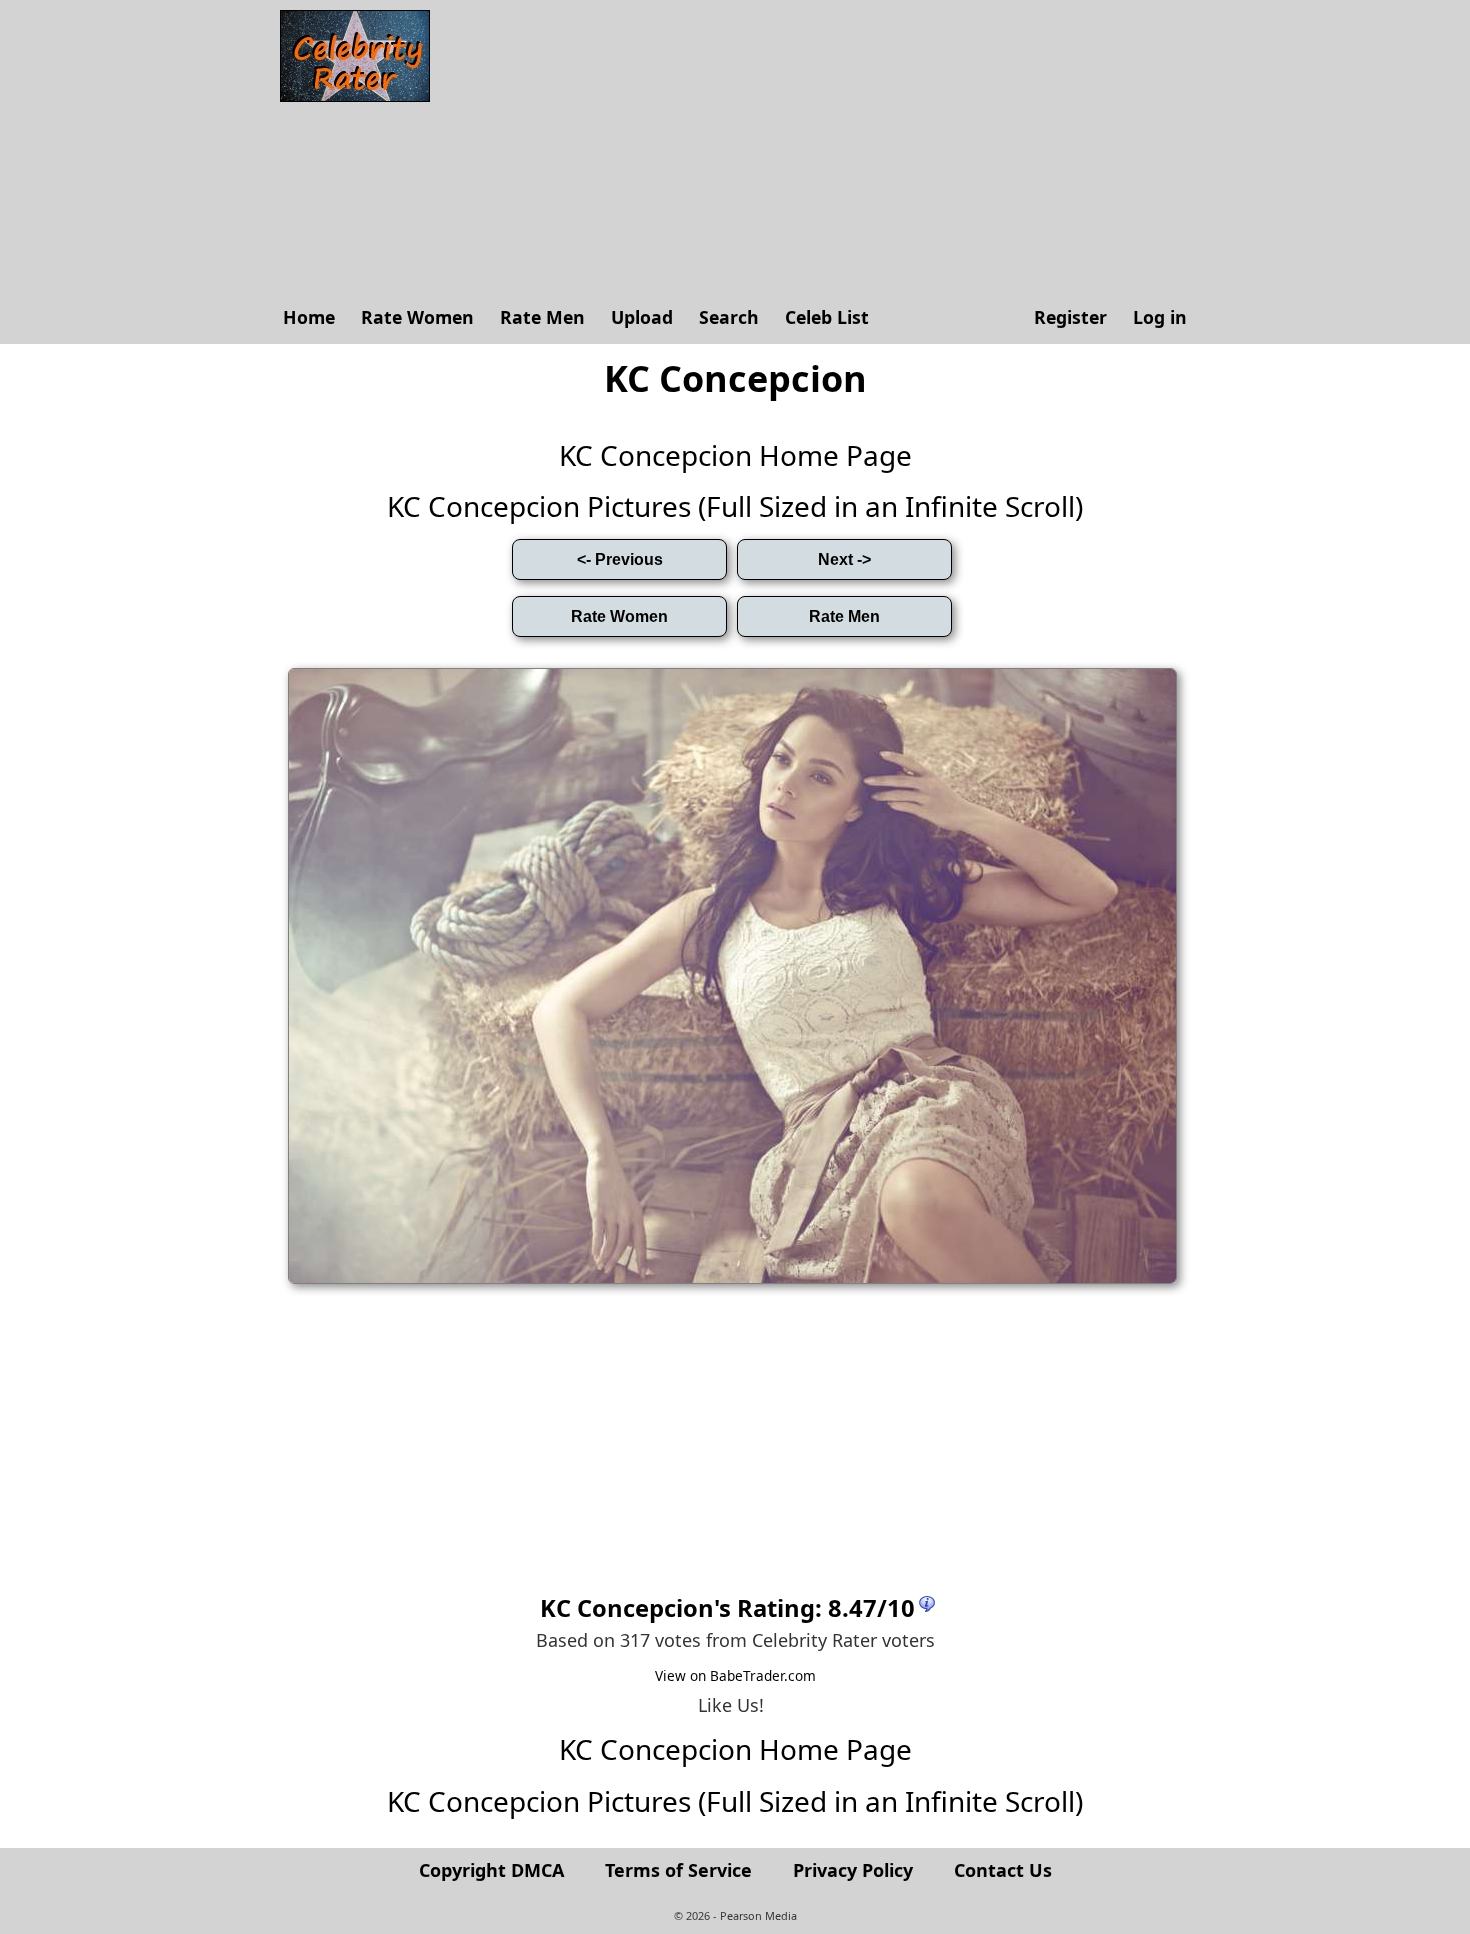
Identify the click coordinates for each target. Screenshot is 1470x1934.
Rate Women (417, 317)
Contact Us (1003, 1870)
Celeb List (827, 317)
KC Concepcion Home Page (735, 455)
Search (729, 317)
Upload (642, 317)
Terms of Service (678, 1870)
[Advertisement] (820, 150)
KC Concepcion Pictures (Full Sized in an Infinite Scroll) (735, 506)
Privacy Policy (853, 1870)
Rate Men (542, 317)
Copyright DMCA (491, 1870)
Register (1070, 317)
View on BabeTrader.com (735, 1675)
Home (309, 317)
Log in (1160, 317)
